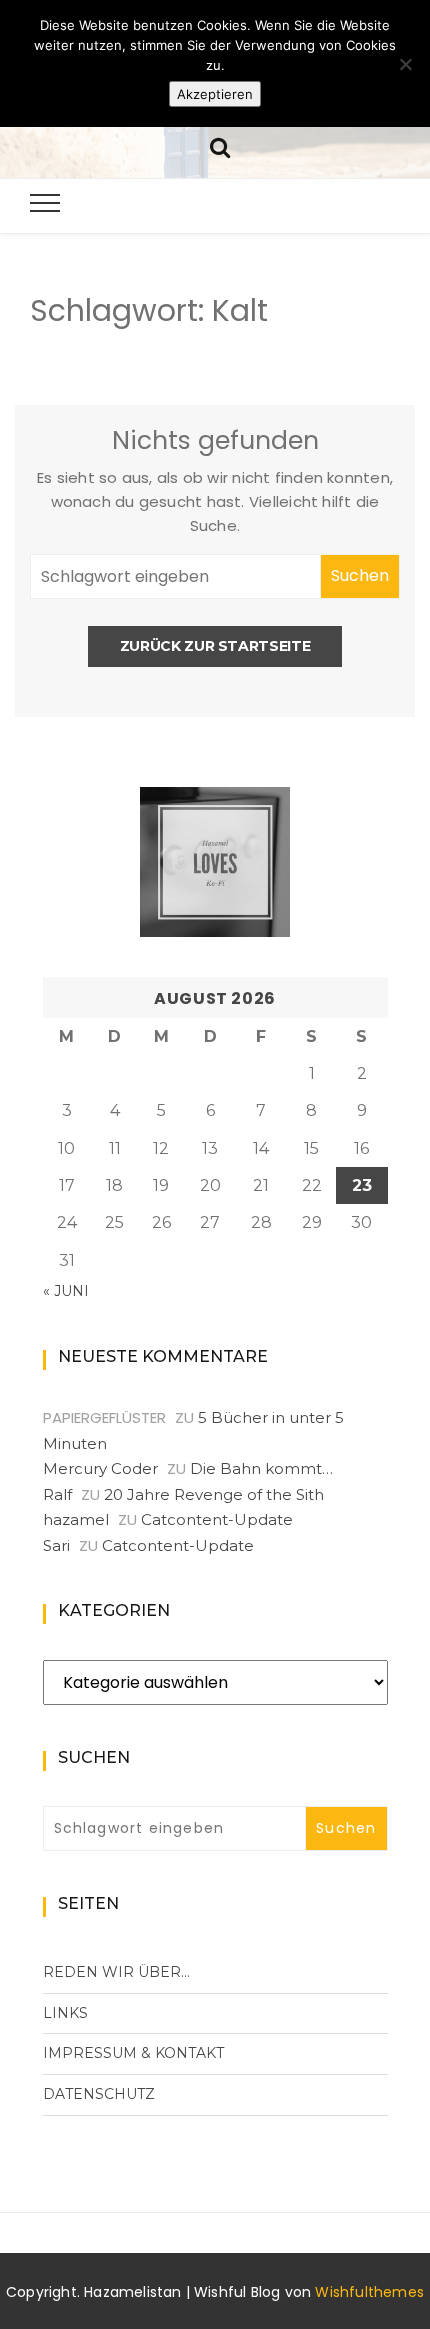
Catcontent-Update (217, 1519)
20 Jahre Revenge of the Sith (214, 1494)
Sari (56, 1545)
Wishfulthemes (369, 2292)
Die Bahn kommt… (261, 1468)
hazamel (76, 1519)
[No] (405, 64)
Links (65, 2013)
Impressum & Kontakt (133, 2053)
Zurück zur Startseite (215, 646)
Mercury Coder (100, 1468)
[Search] (220, 145)
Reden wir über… (116, 1972)
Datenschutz (99, 2094)
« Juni (66, 1291)
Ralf (57, 1494)
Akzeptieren (215, 94)
